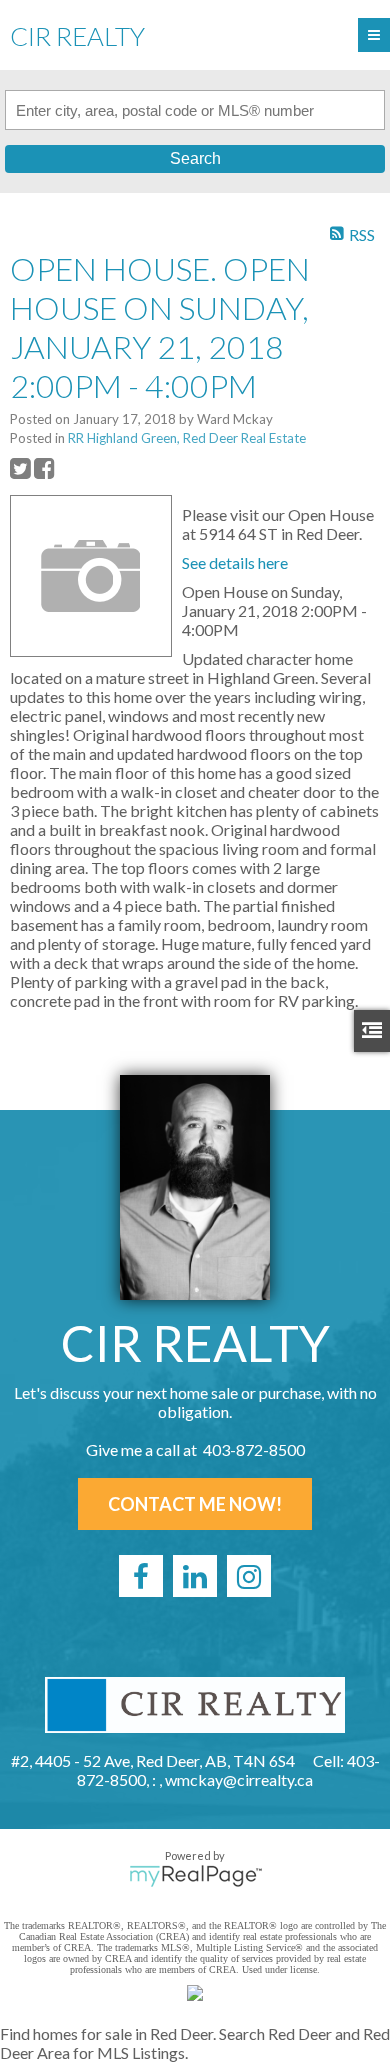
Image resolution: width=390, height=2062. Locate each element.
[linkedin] (195, 1576)
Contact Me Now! (195, 1504)
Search (195, 158)
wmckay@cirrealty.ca (239, 1779)
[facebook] (141, 1576)
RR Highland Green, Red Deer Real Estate (187, 438)
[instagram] (249, 1576)
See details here (235, 562)
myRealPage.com (195, 1876)
